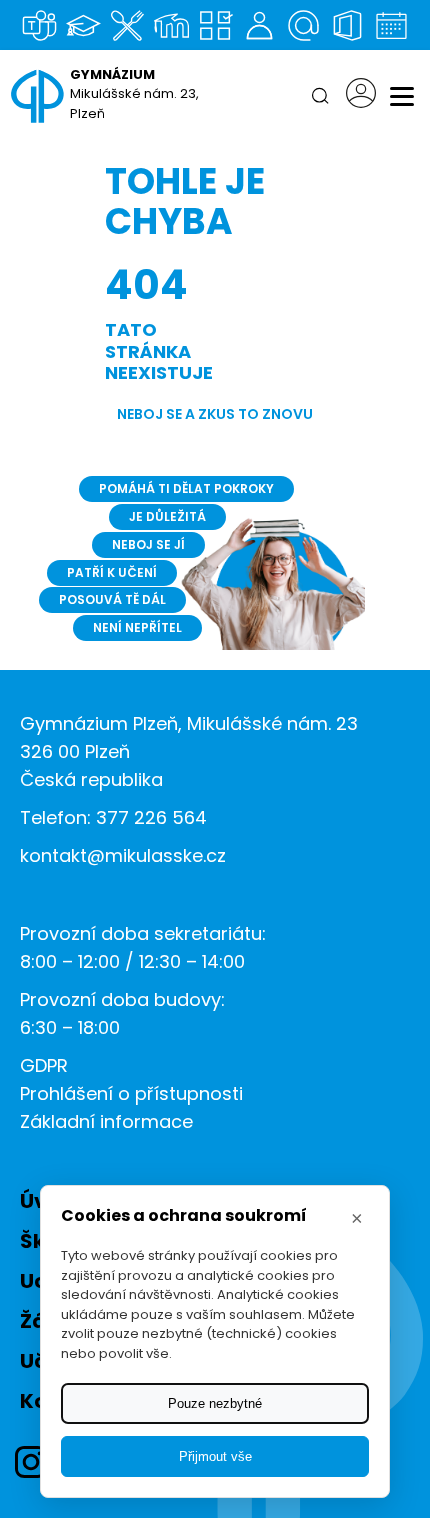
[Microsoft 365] (347, 25)
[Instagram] (31, 1462)
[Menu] (402, 96)
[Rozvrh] (215, 25)
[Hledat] (320, 96)
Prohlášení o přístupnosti (131, 1093)
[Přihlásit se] (361, 96)
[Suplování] (259, 25)
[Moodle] (171, 25)
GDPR (44, 1065)
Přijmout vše (215, 1456)
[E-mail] (303, 25)
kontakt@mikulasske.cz (123, 855)
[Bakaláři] (83, 25)
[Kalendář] (391, 25)
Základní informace (106, 1121)
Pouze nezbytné (215, 1403)
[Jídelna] (127, 25)
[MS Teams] (39, 25)
